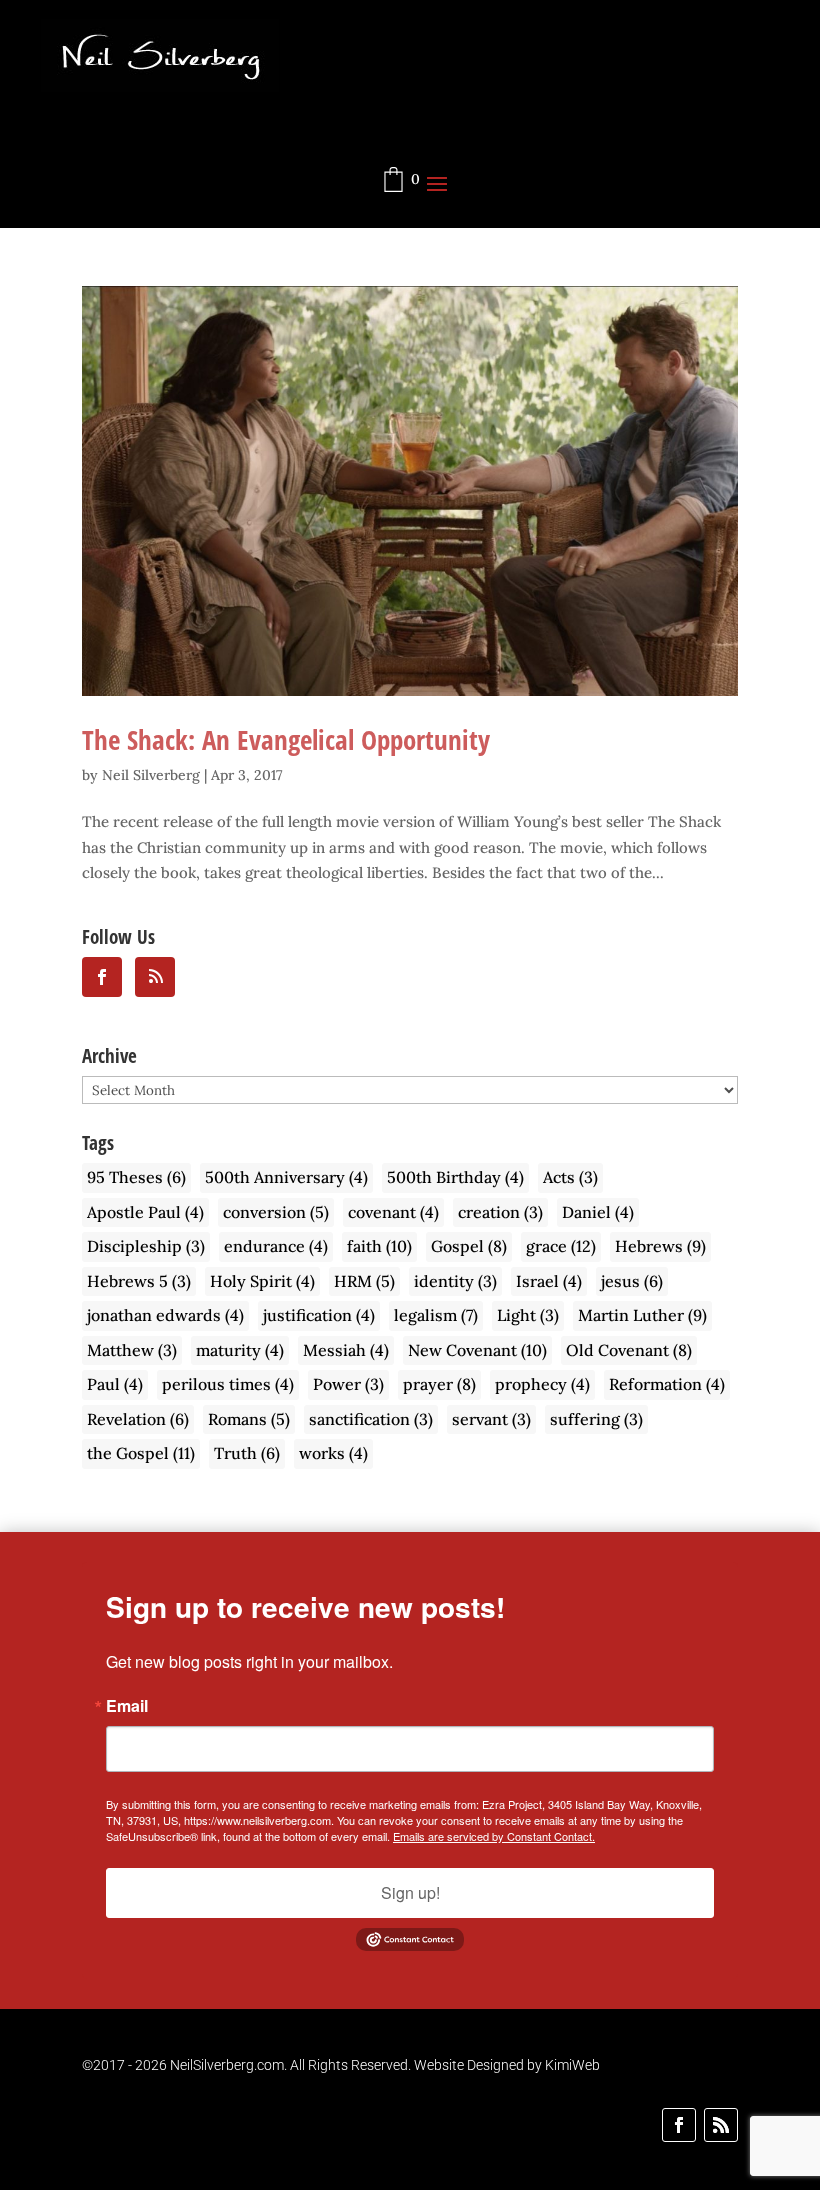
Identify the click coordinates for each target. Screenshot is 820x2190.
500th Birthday (455, 1177)
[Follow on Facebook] (679, 2125)
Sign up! (410, 1892)
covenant (393, 1212)
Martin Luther (642, 1315)
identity (455, 1281)
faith (379, 1246)
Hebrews (660, 1246)
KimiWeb (572, 2065)
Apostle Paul (145, 1212)
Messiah (346, 1350)
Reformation (667, 1384)
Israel (549, 1281)
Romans (249, 1419)
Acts (570, 1177)
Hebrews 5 (139, 1281)
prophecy (542, 1384)
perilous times (228, 1384)
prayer (439, 1384)
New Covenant (477, 1350)
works (333, 1453)
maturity (240, 1350)
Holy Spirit (262, 1281)
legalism (436, 1315)
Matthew (132, 1350)
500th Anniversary (286, 1177)
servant (491, 1419)
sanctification (371, 1419)
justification (319, 1315)
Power (348, 1384)
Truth (247, 1453)
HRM (364, 1281)
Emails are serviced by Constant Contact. (494, 1836)
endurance (276, 1246)
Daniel (598, 1212)
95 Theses (136, 1177)
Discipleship (146, 1246)
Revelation (138, 1419)
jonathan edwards (165, 1315)
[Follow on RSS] (721, 2125)
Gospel (469, 1246)
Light (528, 1315)
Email (127, 1706)
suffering (596, 1419)
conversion (276, 1212)
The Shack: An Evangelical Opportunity (286, 739)
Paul (115, 1384)
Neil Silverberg (151, 775)
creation (500, 1212)
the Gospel (141, 1453)
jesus (632, 1281)
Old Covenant (629, 1350)
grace (561, 1246)
